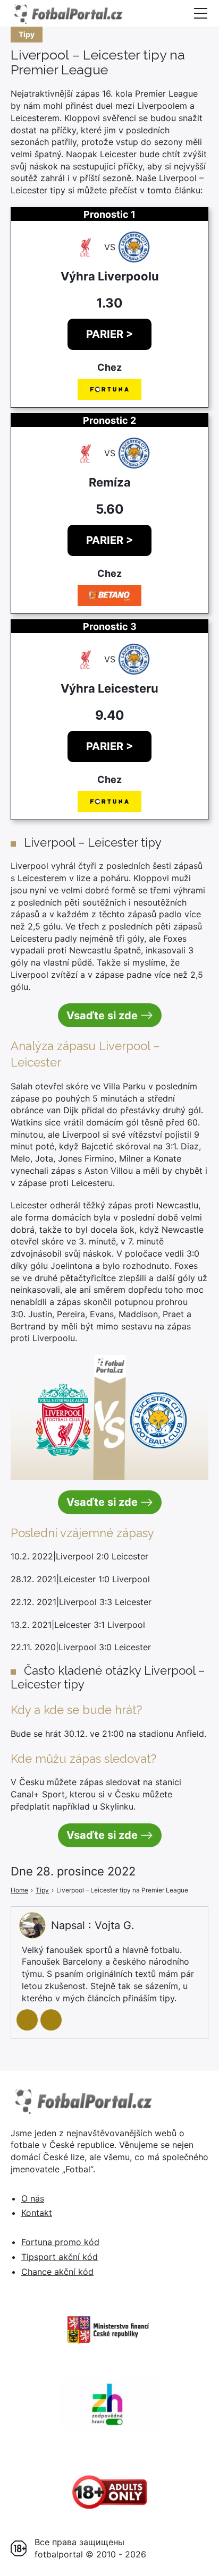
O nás (33, 2198)
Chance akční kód (57, 2272)
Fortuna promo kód (60, 2242)
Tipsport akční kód (60, 2257)
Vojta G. (115, 1925)
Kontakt (37, 2213)
